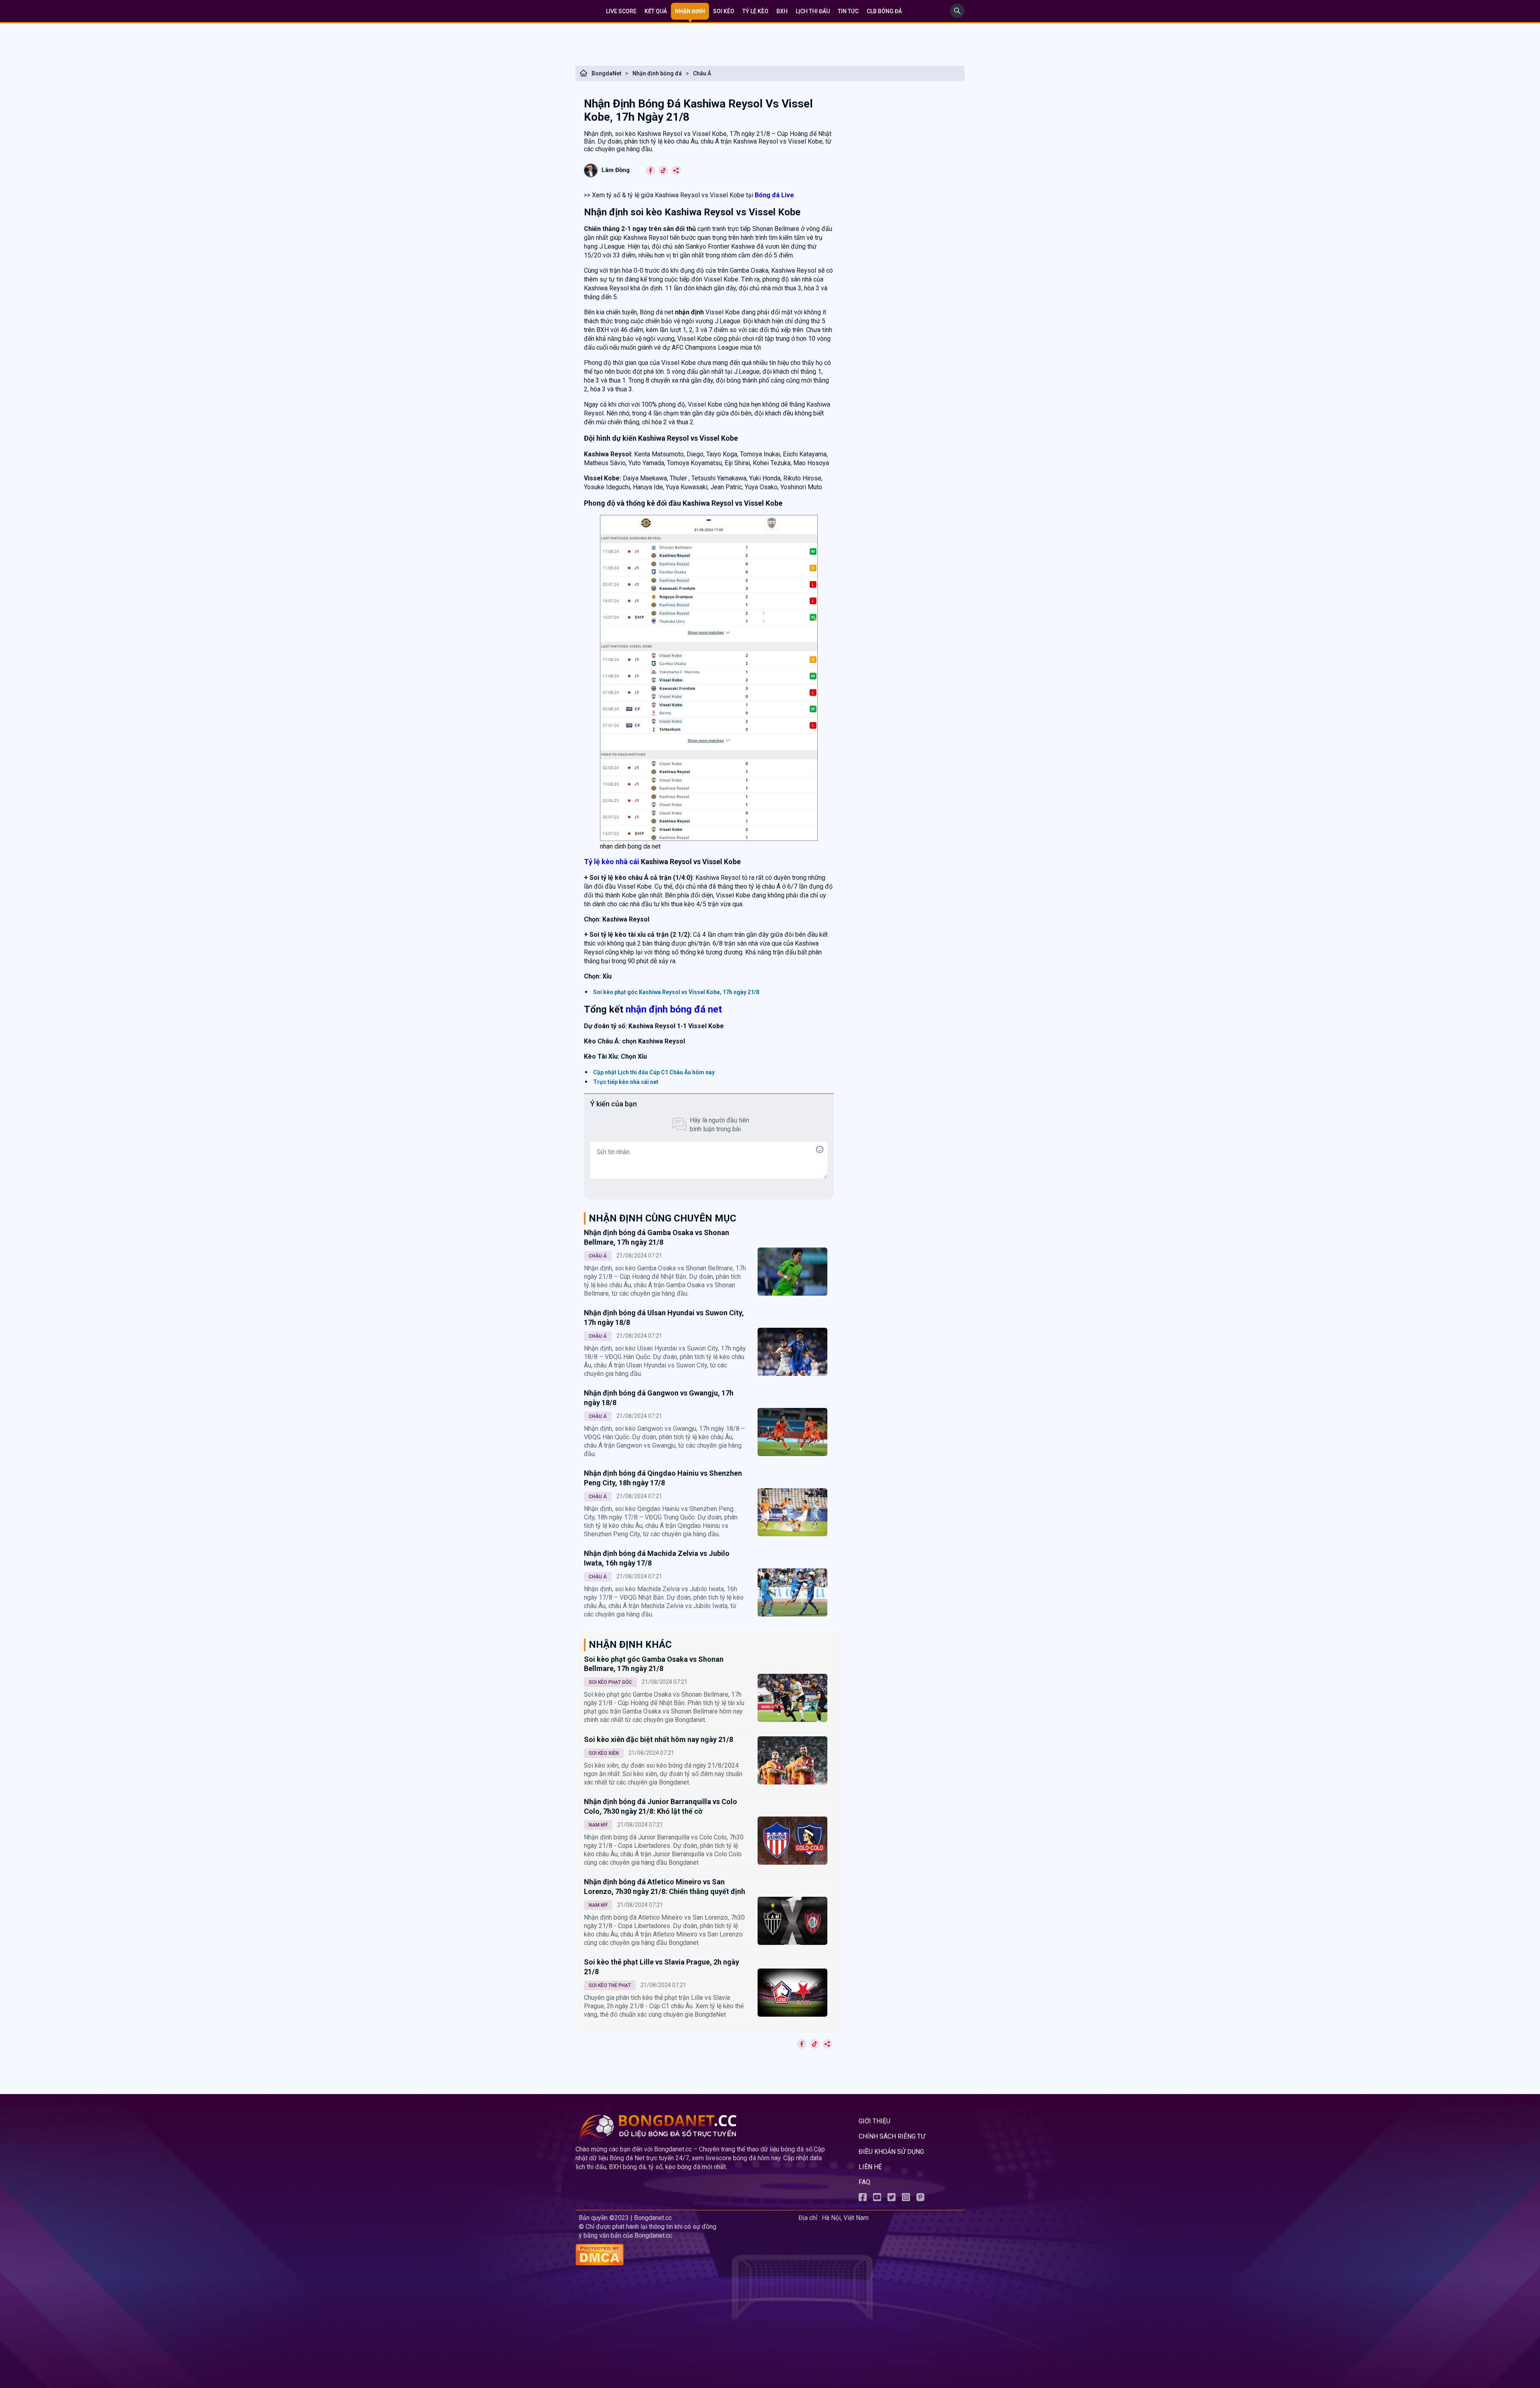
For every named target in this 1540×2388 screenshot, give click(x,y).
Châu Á (702, 73)
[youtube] (877, 2199)
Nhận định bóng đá (657, 73)
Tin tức (848, 11)
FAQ (864, 2182)
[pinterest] (920, 2199)
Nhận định (690, 11)
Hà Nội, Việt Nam (845, 2218)
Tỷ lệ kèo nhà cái (612, 862)
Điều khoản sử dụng (891, 2152)
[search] (957, 16)
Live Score (621, 11)
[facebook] (863, 2199)
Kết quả (656, 11)
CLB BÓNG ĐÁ (884, 11)
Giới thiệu (874, 2121)
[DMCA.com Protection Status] (685, 2255)
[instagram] (906, 2199)
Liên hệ (870, 2167)
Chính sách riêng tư (892, 2136)
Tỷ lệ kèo (755, 11)
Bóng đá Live (774, 195)
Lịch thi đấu (813, 11)
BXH (782, 11)
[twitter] (892, 2199)
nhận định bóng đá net (674, 1009)
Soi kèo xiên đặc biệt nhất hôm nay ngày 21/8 (659, 1739)
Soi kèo (724, 11)
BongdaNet (606, 73)
